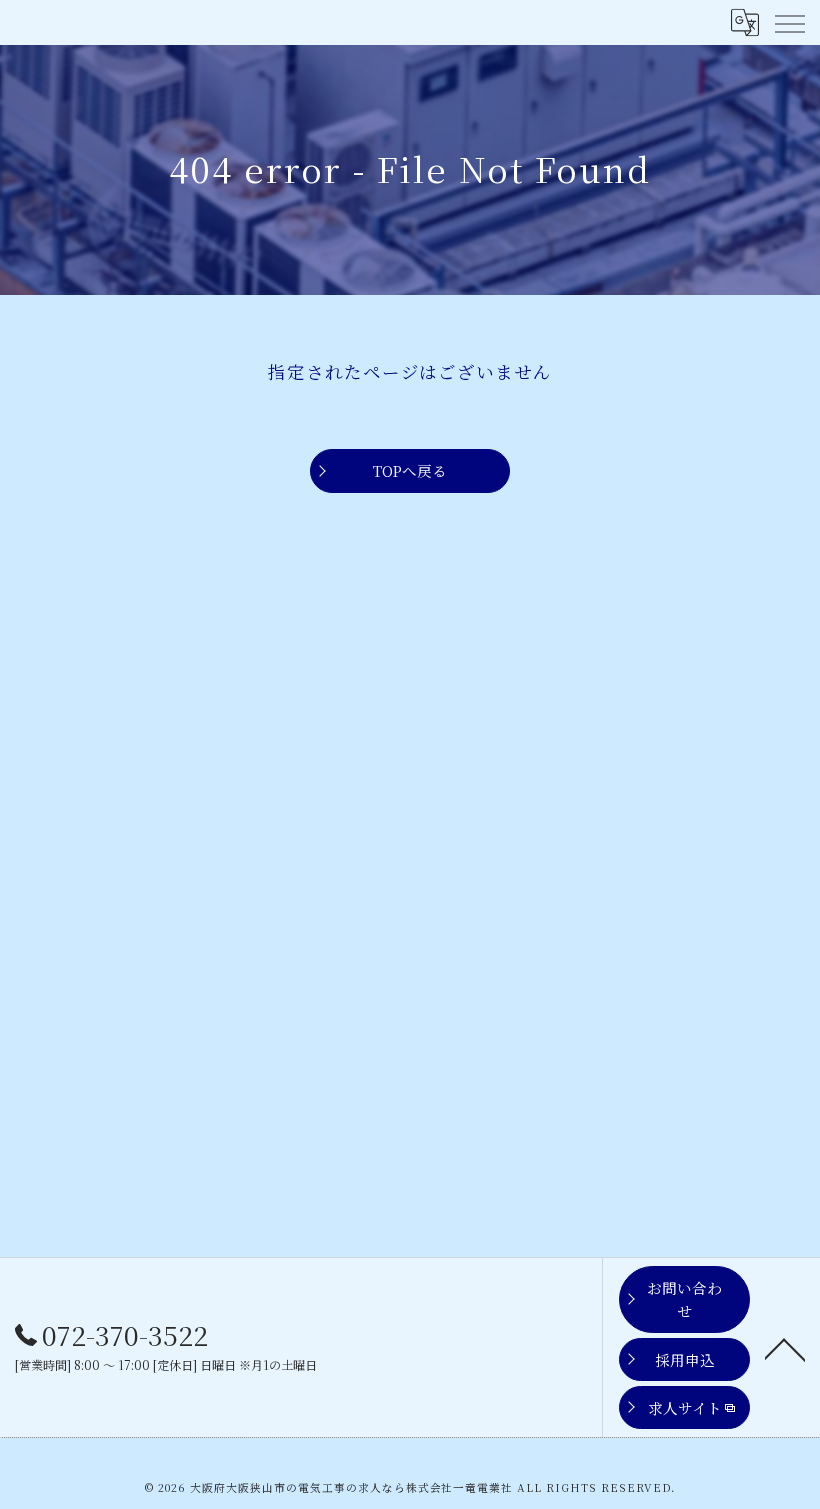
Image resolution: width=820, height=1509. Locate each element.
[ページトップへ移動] (785, 1348)
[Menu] (789, 22)
